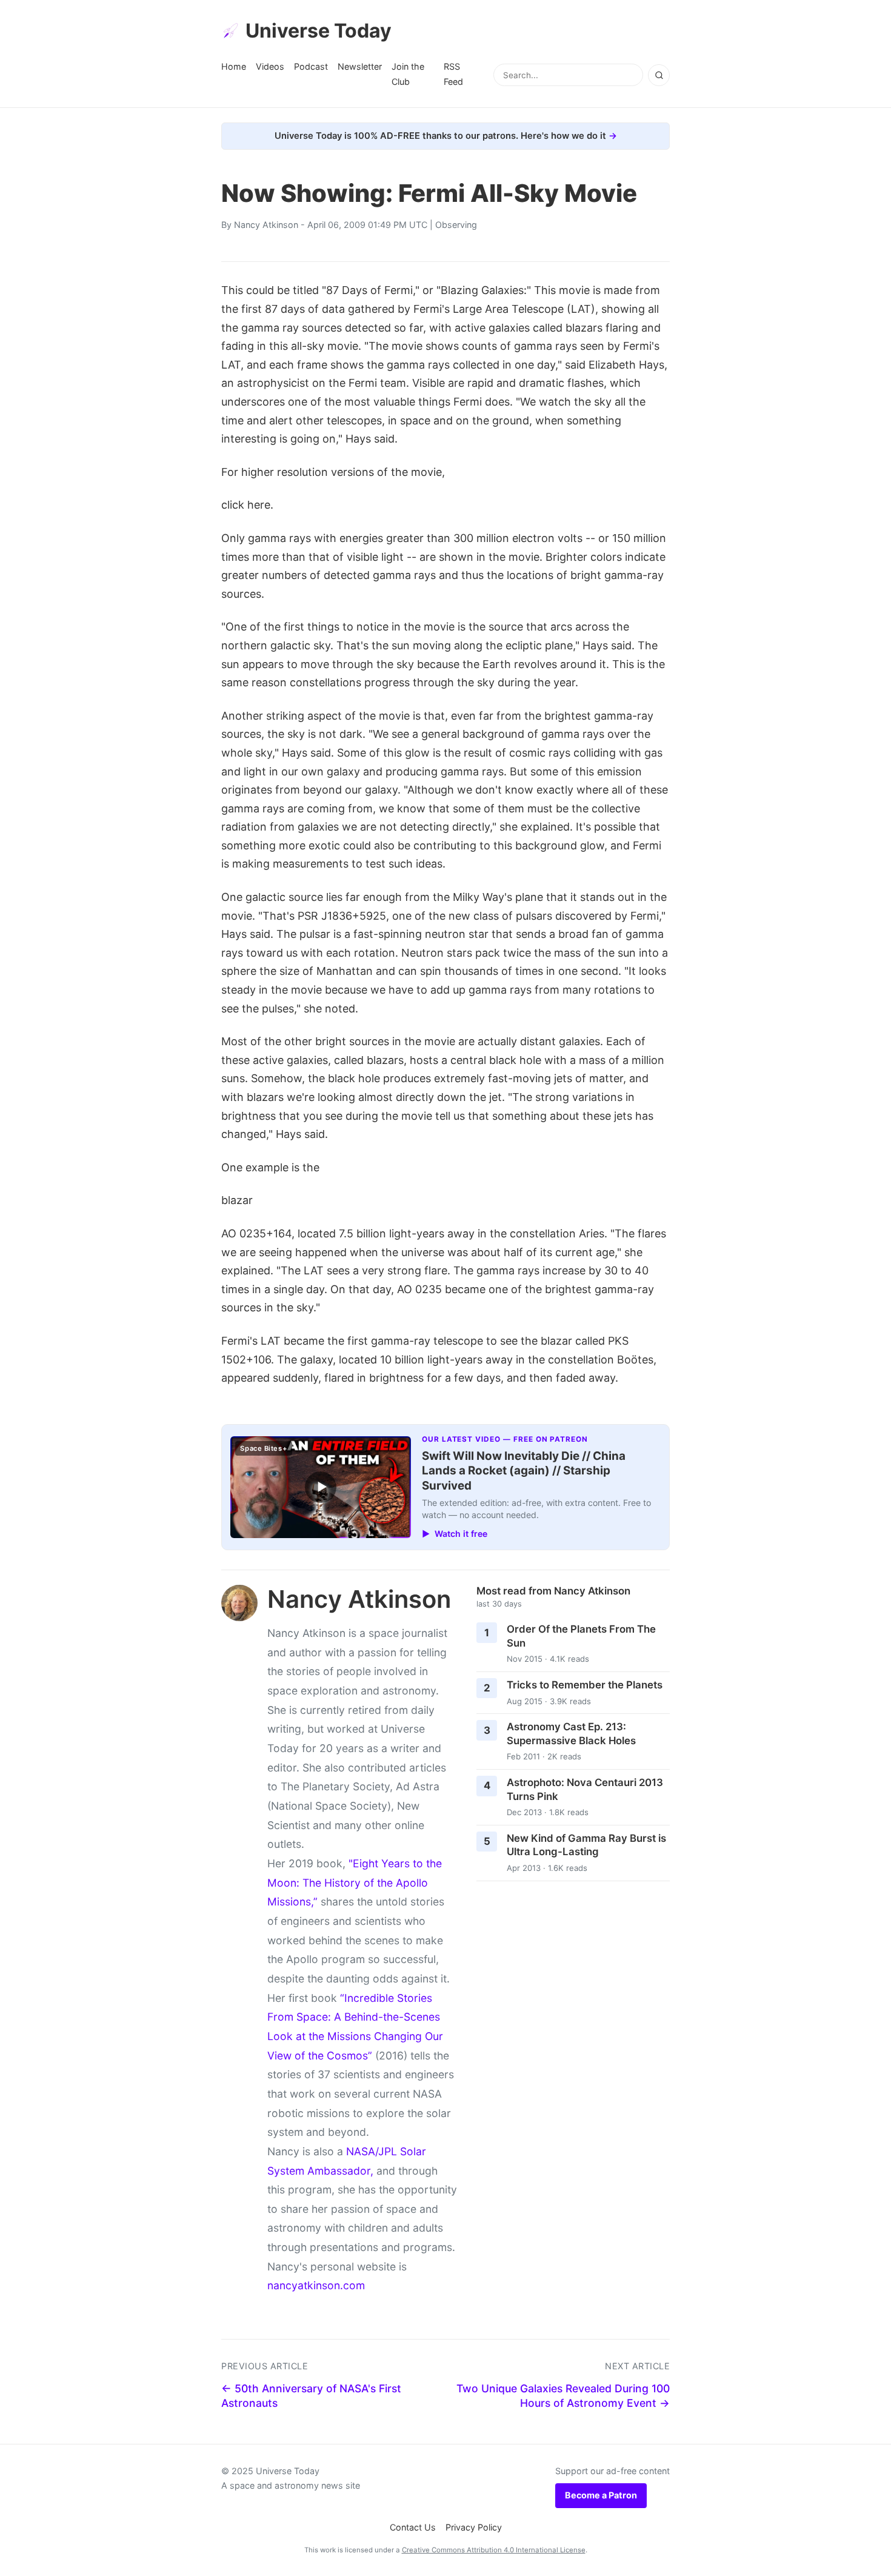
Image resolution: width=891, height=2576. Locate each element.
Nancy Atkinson (266, 225)
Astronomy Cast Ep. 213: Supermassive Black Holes (571, 1734)
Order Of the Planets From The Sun (581, 1636)
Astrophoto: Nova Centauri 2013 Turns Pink (585, 1789)
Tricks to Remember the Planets (585, 1685)
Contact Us (413, 2527)
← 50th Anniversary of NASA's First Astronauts (311, 2396)
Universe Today (319, 31)
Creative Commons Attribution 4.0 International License (494, 2550)
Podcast (311, 66)
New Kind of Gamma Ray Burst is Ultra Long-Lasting (586, 1845)
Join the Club (408, 74)
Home (234, 66)
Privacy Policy (474, 2527)
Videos (270, 66)
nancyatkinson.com (316, 2285)
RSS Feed (453, 74)
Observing (456, 225)
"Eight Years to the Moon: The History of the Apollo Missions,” (355, 1882)
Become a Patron (601, 2495)
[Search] (659, 75)
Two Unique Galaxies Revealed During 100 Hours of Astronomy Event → (563, 2396)
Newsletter (360, 66)
